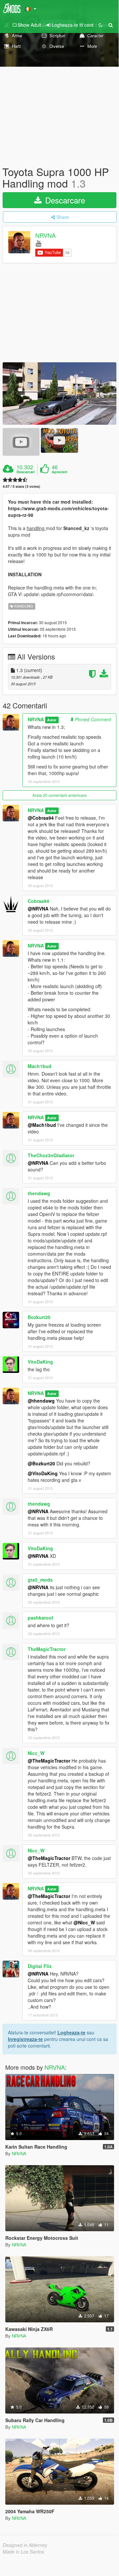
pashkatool (40, 1618)
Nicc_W (36, 1753)
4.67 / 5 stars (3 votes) (21, 486)
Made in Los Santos (23, 2552)
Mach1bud (40, 1066)
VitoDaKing (40, 1362)
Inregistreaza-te (25, 2039)
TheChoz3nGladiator (51, 1155)
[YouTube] (38, 243)
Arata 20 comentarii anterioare (59, 795)
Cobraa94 (38, 901)
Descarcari (26, 472)
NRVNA (45, 235)
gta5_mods (40, 1580)
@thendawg (41, 1401)
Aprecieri (59, 472)
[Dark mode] (101, 25)
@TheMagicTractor (49, 1761)
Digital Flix (40, 1966)
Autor (52, 720)
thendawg (39, 1193)
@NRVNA (38, 909)
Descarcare (64, 200)
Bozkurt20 (39, 1317)
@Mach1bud (42, 1125)
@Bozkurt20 (41, 1463)
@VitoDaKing (43, 1473)
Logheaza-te (71, 2032)
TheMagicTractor (47, 1649)
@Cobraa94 (41, 818)
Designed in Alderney (25, 2545)
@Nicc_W (84, 1922)
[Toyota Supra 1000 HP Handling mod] (59, 393)
